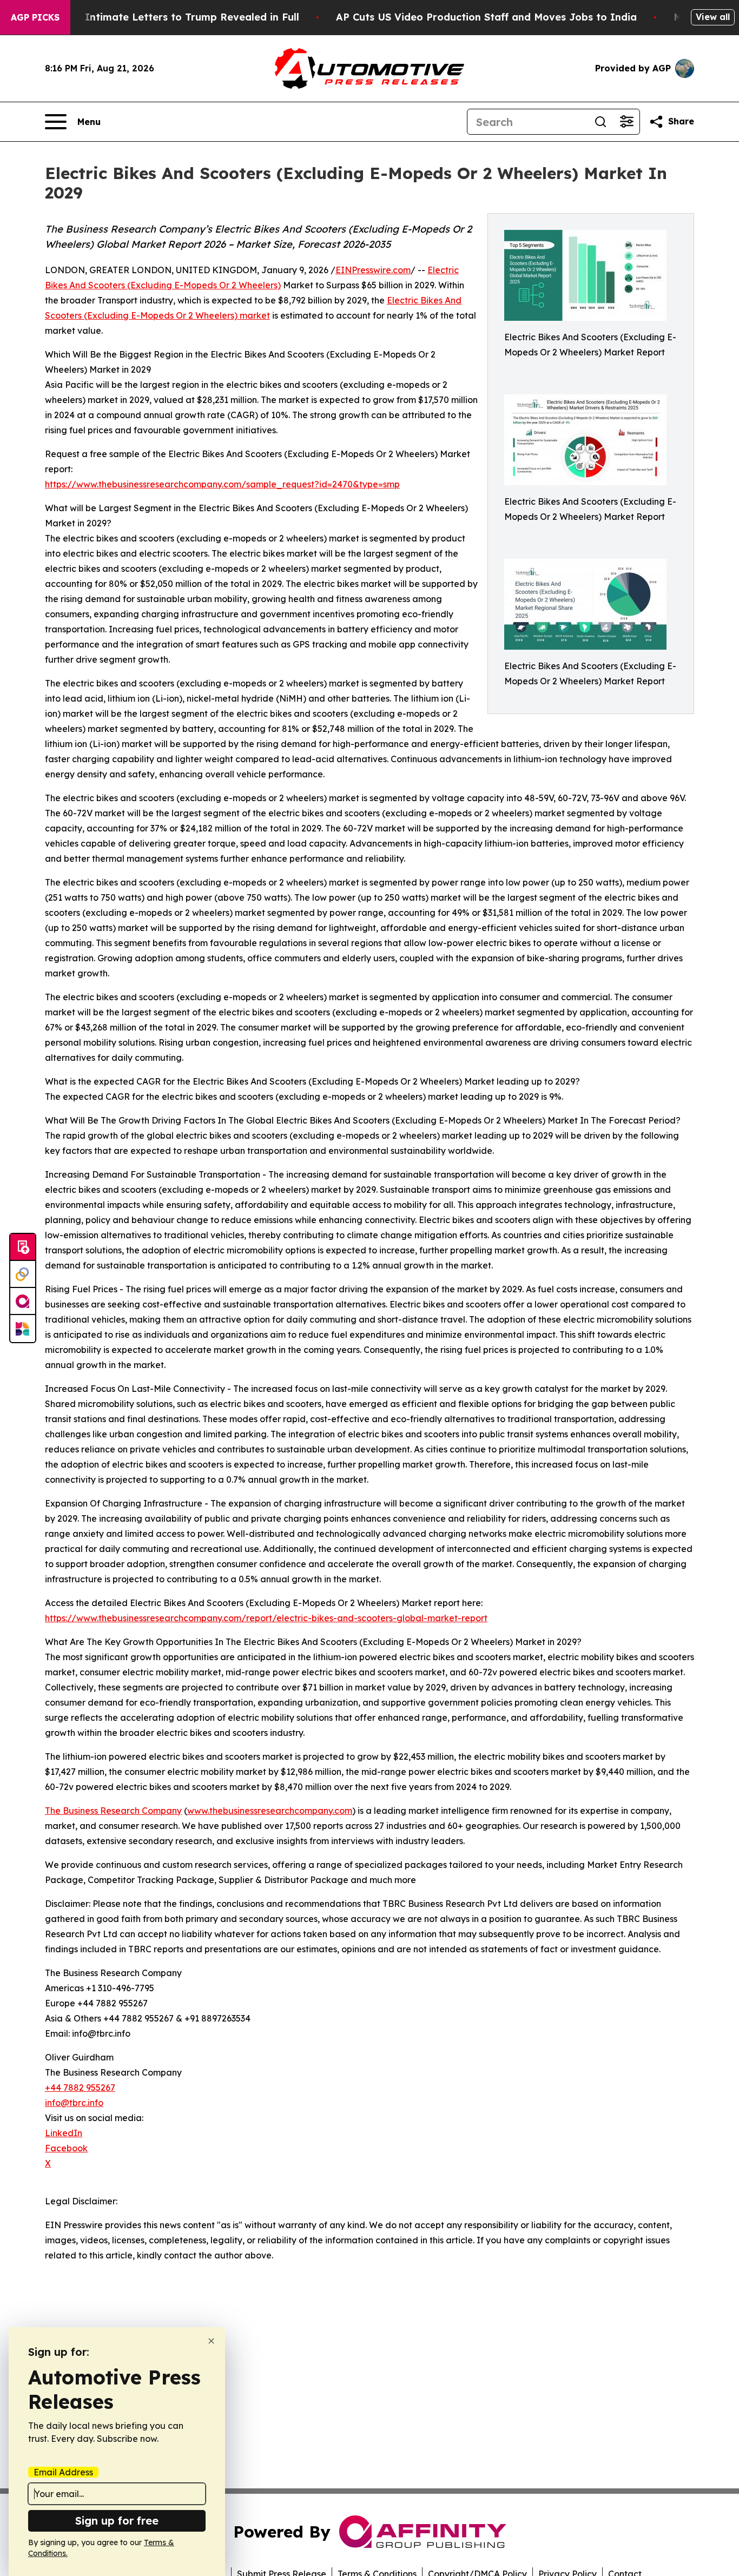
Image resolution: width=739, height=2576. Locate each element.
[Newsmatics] (23, 1329)
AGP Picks (35, 17)
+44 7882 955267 (80, 2088)
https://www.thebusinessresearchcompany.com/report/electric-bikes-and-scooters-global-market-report (266, 1618)
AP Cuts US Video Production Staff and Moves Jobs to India (486, 17)
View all (713, 17)
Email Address (63, 2472)
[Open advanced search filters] (626, 122)
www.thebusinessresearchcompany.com (270, 1811)
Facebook (66, 2148)
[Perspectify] (23, 1274)
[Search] (601, 122)
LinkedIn (64, 2133)
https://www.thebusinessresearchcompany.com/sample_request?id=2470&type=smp (222, 484)
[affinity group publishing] (23, 1302)
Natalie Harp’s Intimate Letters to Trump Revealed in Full (154, 17)
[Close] (211, 2341)
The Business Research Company (113, 1811)
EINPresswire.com (373, 270)
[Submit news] (23, 1247)
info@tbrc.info (74, 2103)
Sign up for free (117, 2521)
